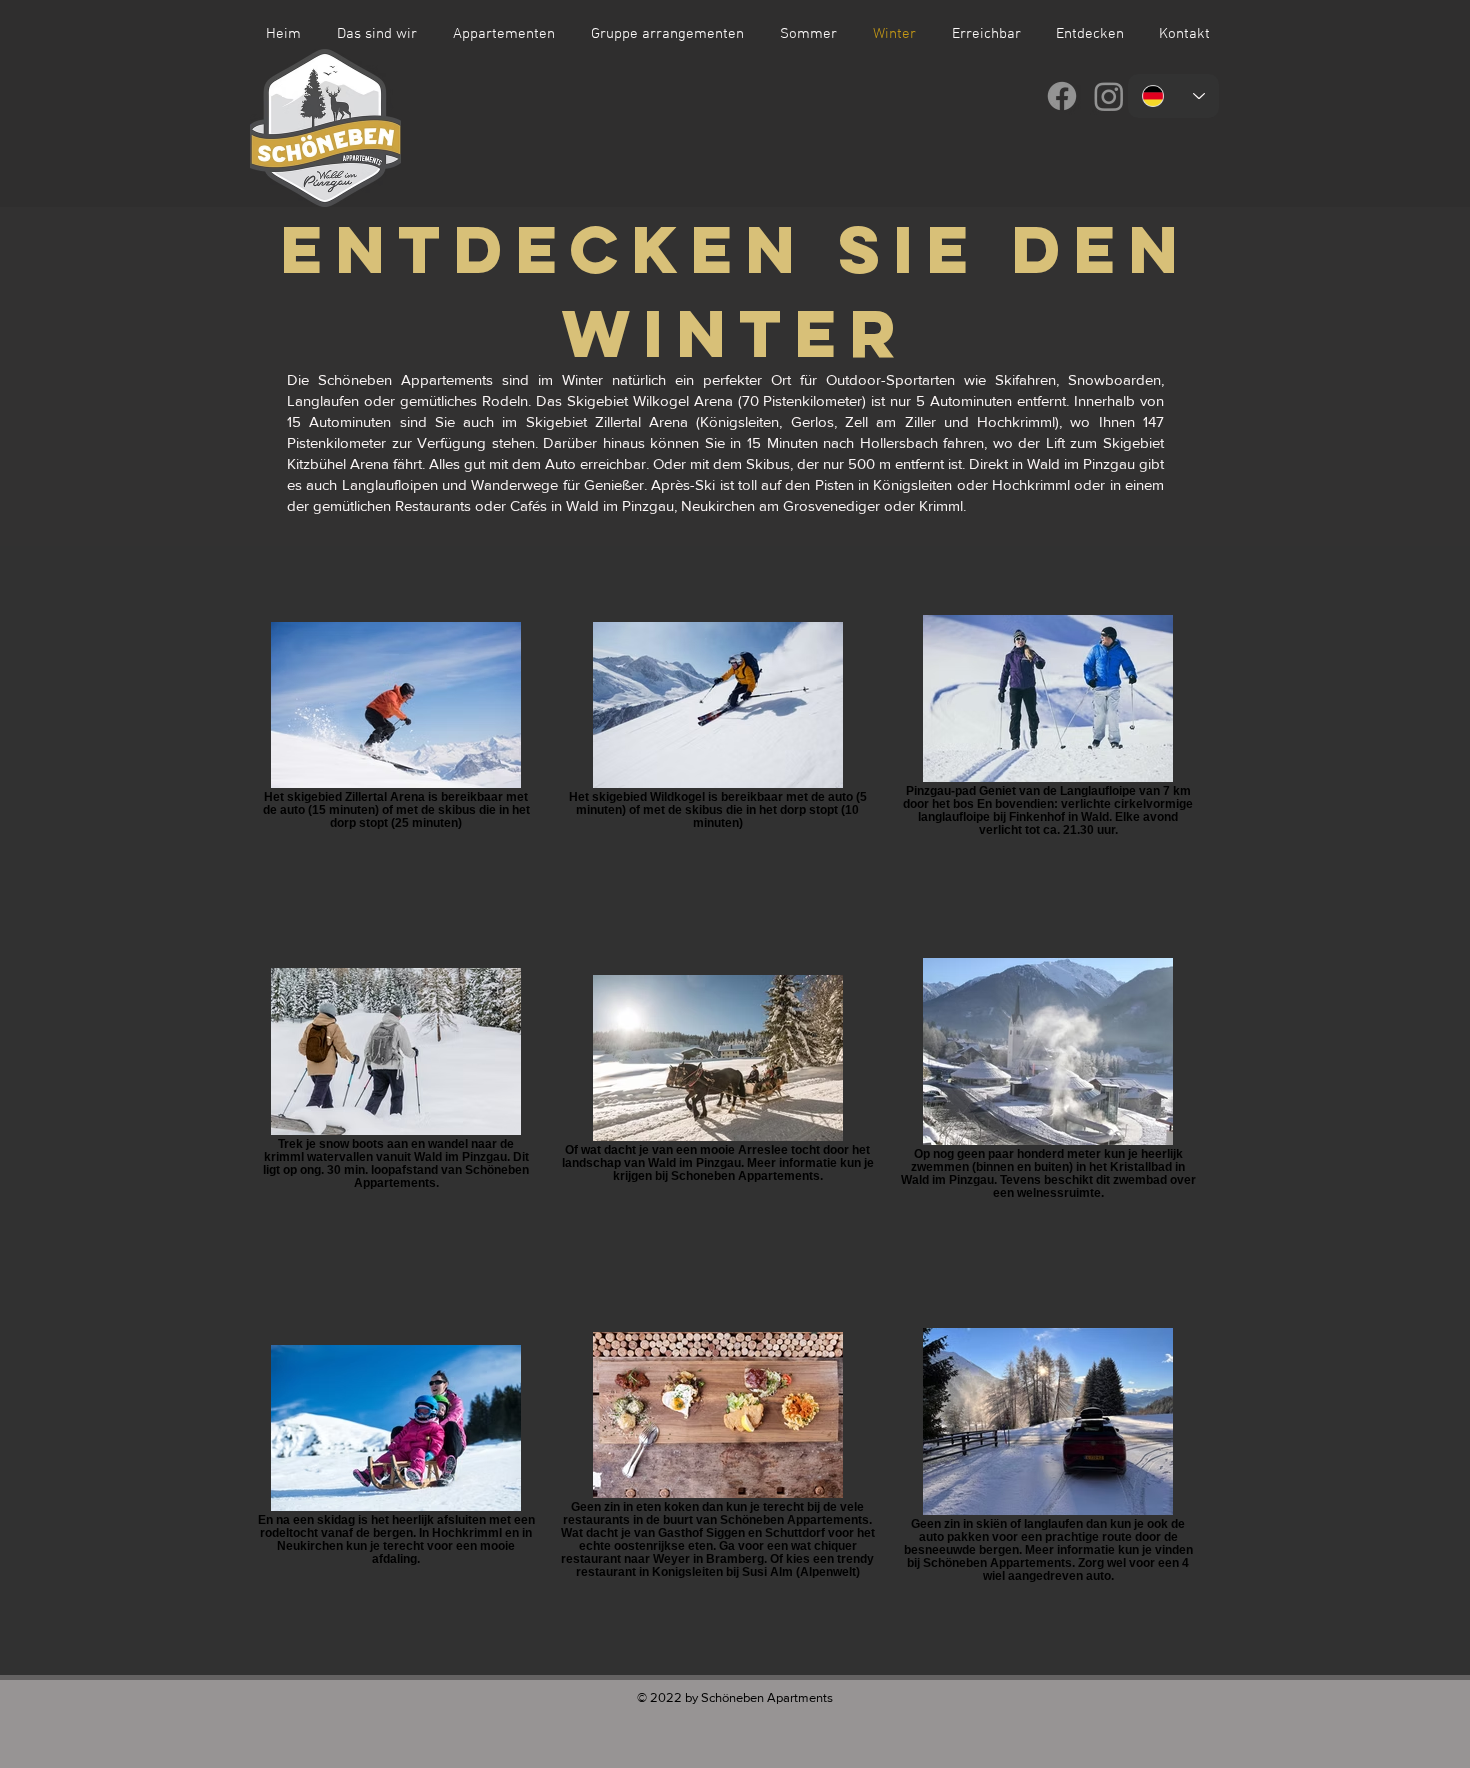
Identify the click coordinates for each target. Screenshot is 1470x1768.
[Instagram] (1109, 96)
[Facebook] (1062, 96)
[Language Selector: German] (1173, 96)
